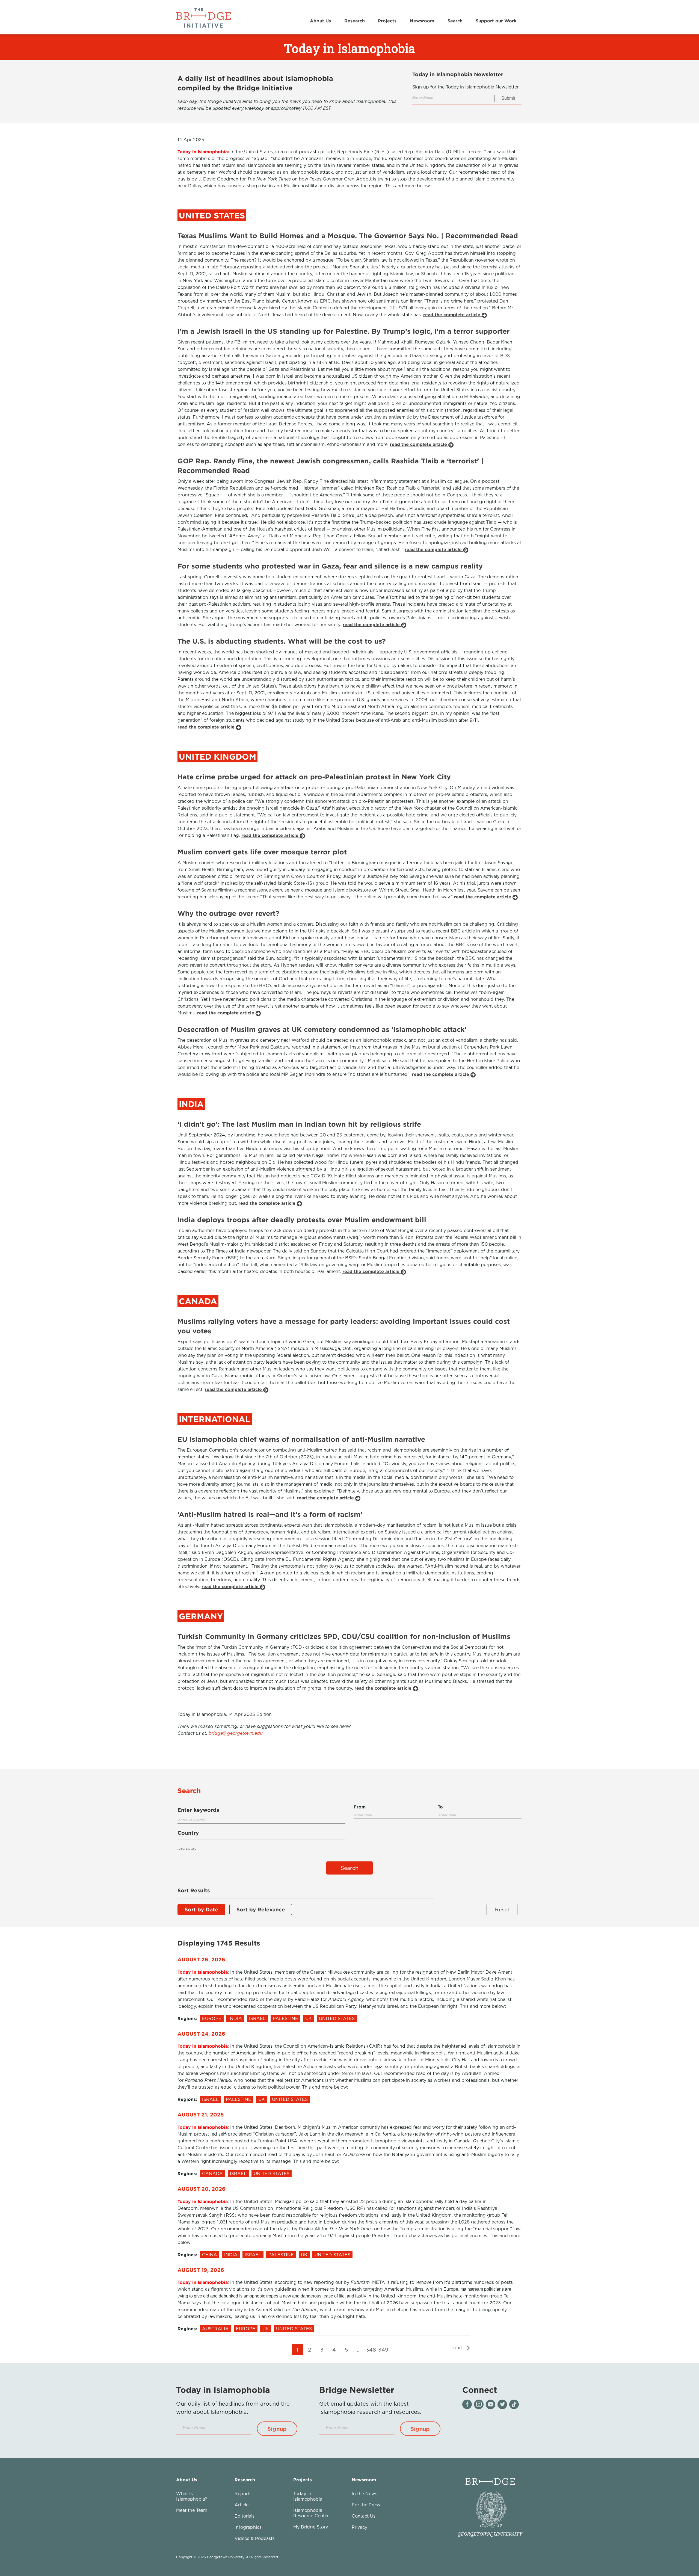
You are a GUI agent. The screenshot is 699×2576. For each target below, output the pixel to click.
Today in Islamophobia (308, 2496)
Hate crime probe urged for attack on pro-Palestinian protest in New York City (314, 777)
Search (455, 21)
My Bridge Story (311, 2527)
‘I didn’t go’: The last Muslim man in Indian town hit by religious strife (299, 1124)
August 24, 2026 (201, 2034)
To (440, 1807)
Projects (387, 21)
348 (371, 2350)
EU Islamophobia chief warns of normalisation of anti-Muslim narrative (301, 1439)
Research (355, 21)
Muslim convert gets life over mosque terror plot (262, 852)
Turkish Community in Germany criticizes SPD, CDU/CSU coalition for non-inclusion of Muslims (344, 1636)
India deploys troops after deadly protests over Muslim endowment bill (302, 1220)
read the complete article (452, 315)
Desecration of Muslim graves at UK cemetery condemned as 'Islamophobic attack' (322, 1029)
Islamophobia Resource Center (311, 2513)
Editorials (245, 2516)
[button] (277, 2429)
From (360, 1807)
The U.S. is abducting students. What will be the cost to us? (282, 641)
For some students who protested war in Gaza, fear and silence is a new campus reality (330, 566)
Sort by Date (201, 1909)
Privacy (359, 2527)
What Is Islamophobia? (192, 2496)
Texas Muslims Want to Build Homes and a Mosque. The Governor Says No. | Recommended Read (348, 236)
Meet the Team (192, 2510)
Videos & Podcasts (255, 2538)
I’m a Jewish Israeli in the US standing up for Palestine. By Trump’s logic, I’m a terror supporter (343, 331)
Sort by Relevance (261, 1909)
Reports (243, 2494)
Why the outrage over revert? (228, 913)
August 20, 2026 (202, 2189)
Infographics (248, 2527)
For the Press (366, 2505)
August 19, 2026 (201, 2270)
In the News (365, 2494)
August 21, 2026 (201, 2114)
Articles (243, 2505)
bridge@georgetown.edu (236, 1733)
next (458, 2347)
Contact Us (364, 2516)
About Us (320, 21)
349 (383, 2350)
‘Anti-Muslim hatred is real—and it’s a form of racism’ (270, 1514)
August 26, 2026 (201, 1959)
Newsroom (422, 21)
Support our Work (496, 21)
